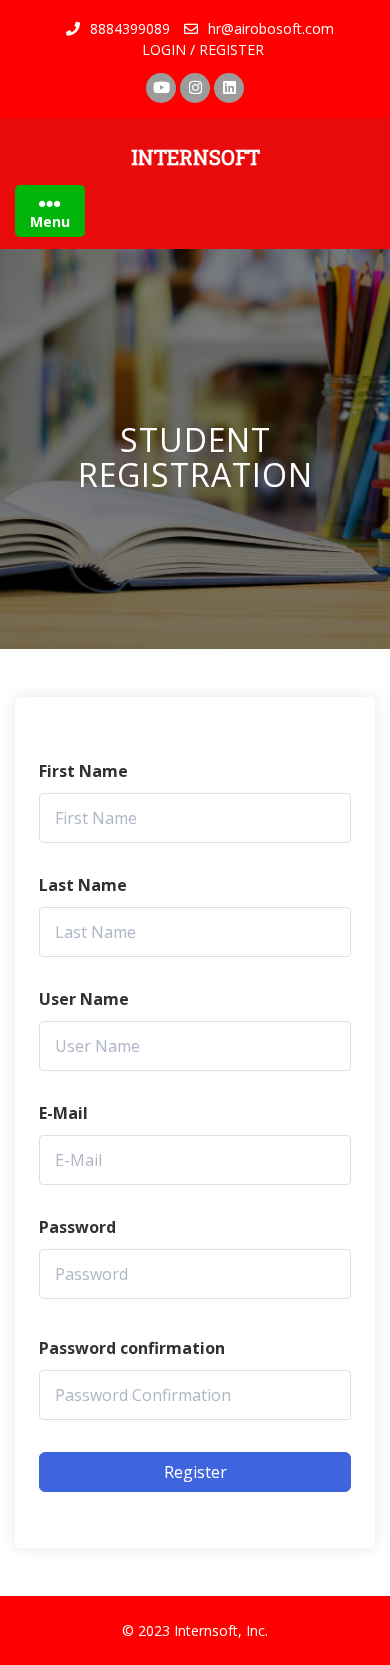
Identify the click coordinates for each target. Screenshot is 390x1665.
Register (195, 1472)
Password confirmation (132, 1348)
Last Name (83, 885)
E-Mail (63, 1113)
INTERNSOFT (195, 157)
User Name (84, 999)
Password (77, 1227)
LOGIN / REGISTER (203, 49)
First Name (83, 771)
